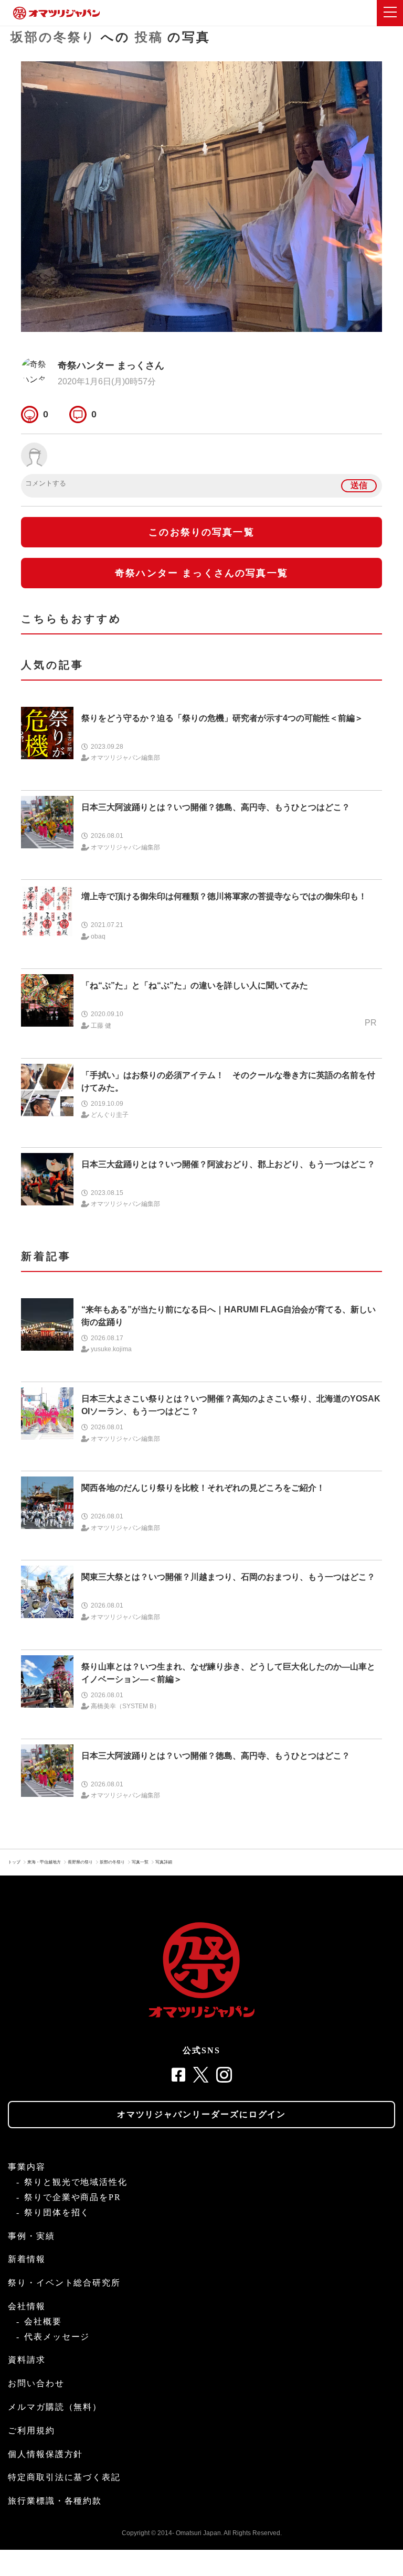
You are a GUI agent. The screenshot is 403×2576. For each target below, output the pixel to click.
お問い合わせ (36, 2383)
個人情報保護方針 (45, 2454)
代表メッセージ (57, 2337)
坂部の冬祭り (53, 37)
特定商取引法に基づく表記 (64, 2477)
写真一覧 (140, 1862)
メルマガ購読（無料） (55, 2407)
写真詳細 (164, 1862)
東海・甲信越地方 (44, 1862)
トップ (14, 1862)
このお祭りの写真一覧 (201, 532)
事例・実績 (31, 2236)
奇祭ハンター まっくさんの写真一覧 (201, 573)
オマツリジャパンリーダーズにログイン (202, 2114)
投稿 (149, 37)
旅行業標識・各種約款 (55, 2501)
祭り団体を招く (57, 2212)
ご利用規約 (31, 2431)
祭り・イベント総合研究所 (64, 2283)
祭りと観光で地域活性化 (76, 2182)
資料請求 (27, 2360)
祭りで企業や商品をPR (73, 2197)
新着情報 (27, 2259)
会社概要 (43, 2321)
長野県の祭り (80, 1862)
